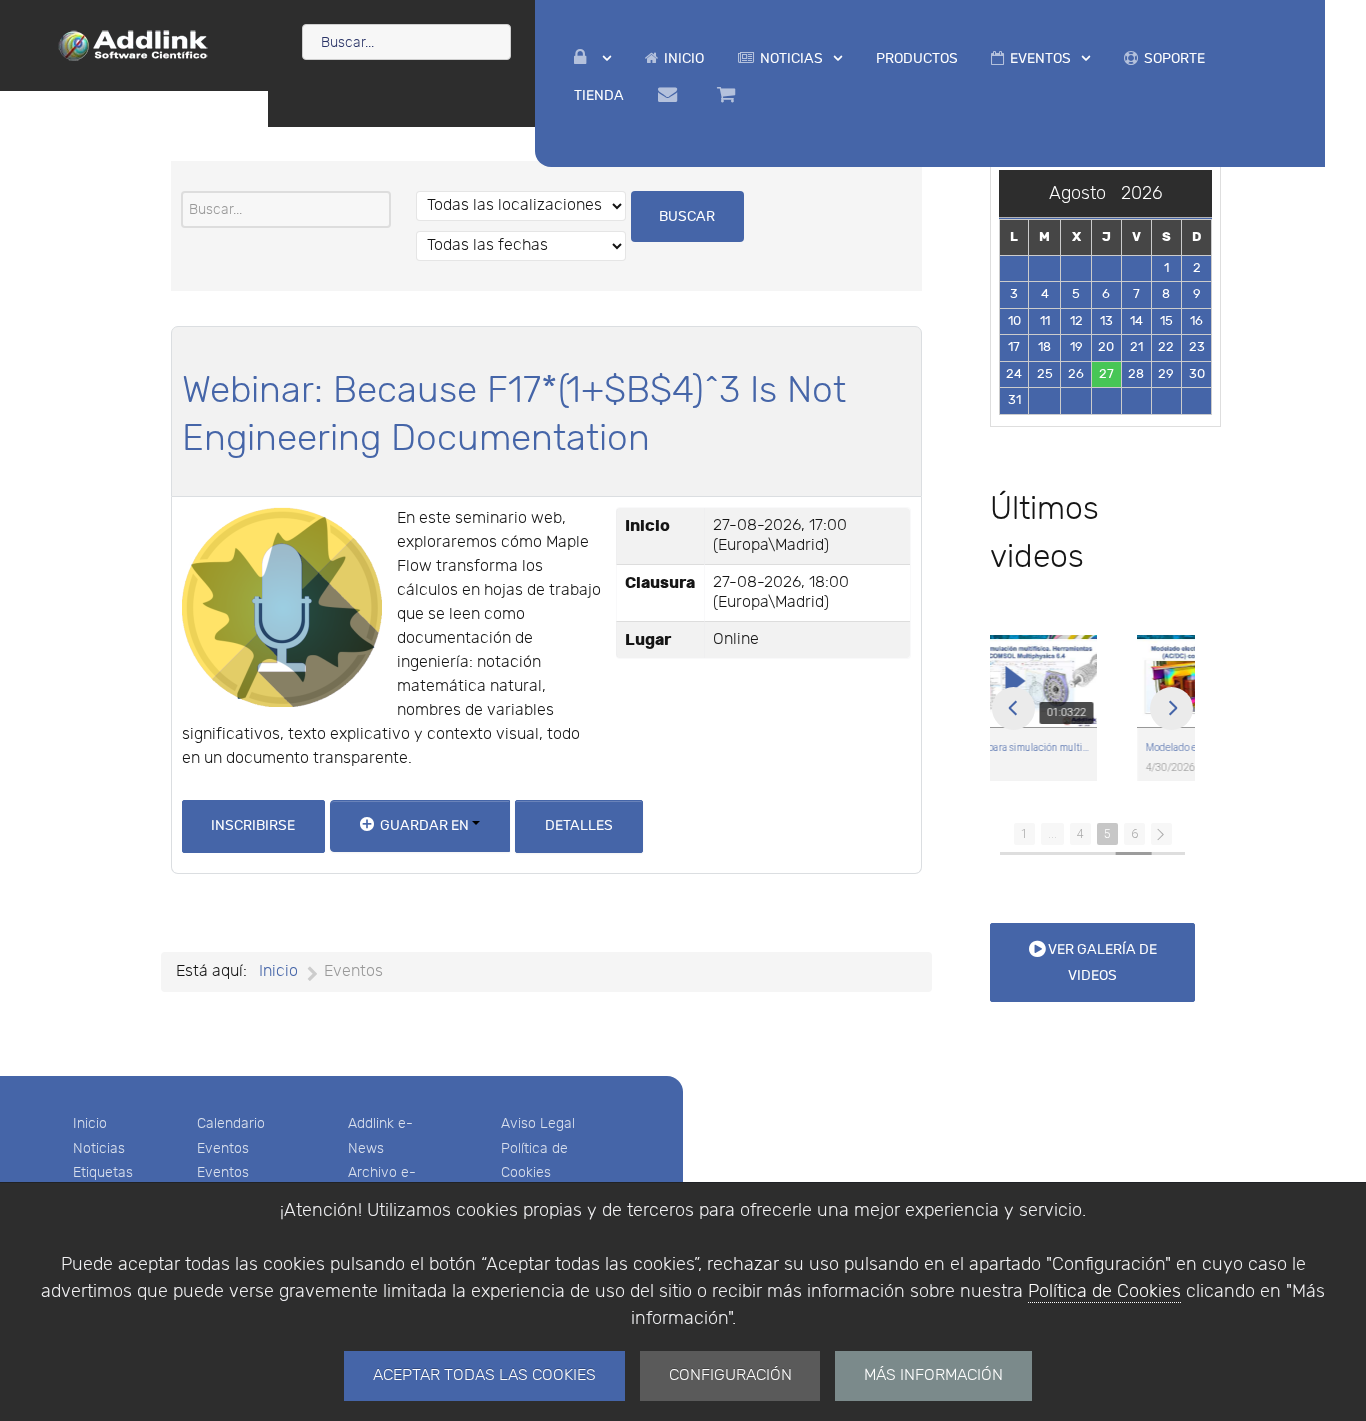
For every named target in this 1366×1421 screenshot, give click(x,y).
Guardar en (424, 825)
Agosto (1085, 193)
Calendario (231, 1123)
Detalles (579, 825)
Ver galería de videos (1101, 962)
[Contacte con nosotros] (670, 95)
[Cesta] (729, 95)
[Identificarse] (592, 58)
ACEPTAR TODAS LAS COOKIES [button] (484, 1375)
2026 (1141, 193)
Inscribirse (253, 825)
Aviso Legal (538, 1123)
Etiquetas (103, 1172)
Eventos (223, 1148)
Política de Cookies (1104, 1291)
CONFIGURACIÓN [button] (730, 1375)
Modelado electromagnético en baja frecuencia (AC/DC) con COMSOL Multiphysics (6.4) (1095, 748)
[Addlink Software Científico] (134, 44)
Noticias (99, 1148)
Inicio (90, 1123)
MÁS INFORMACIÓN (933, 1375)
